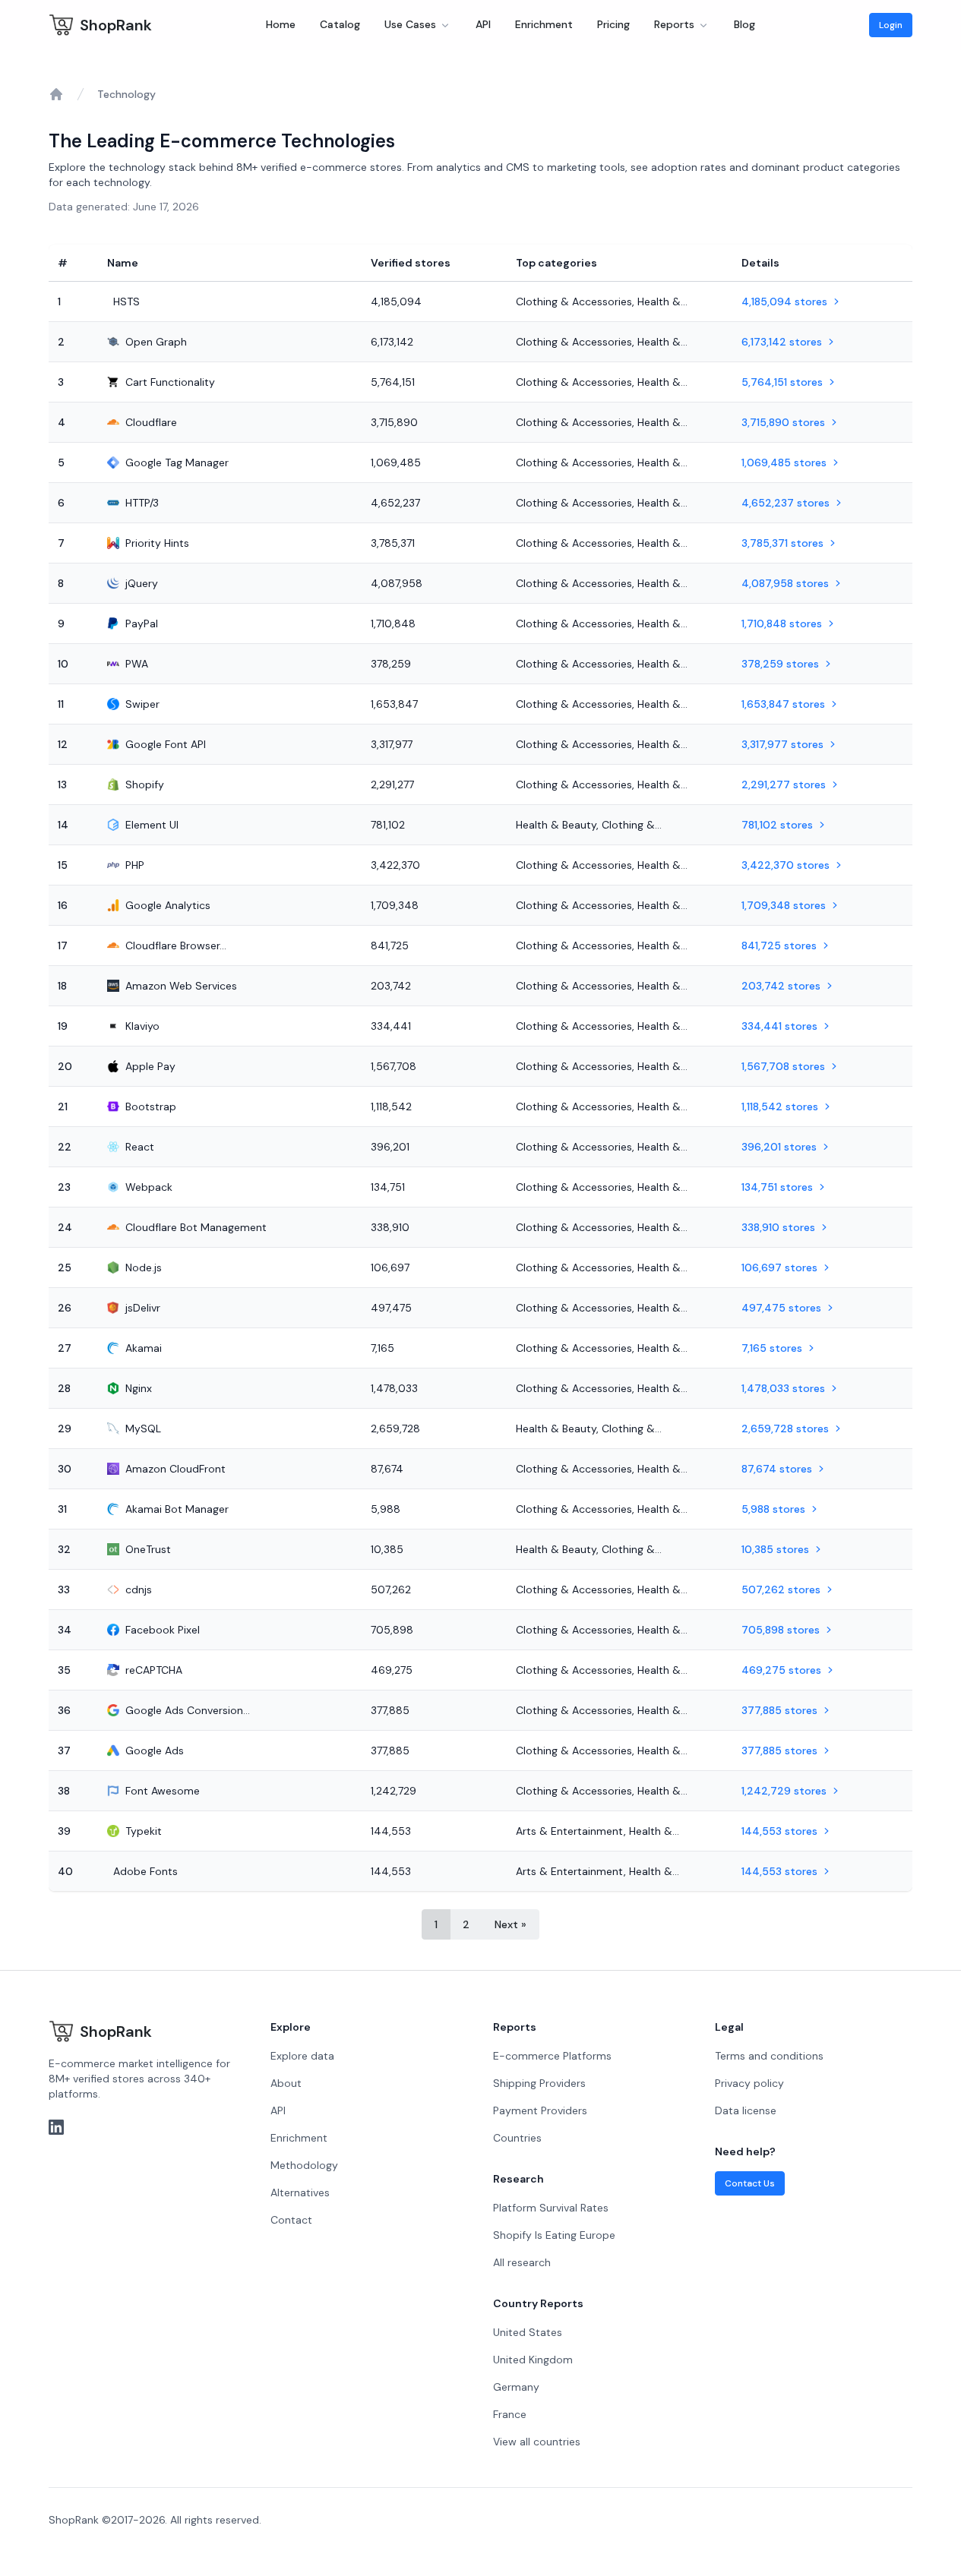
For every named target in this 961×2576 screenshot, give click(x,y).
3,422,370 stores (786, 865)
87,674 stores (777, 1469)
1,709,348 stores (784, 905)
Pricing (613, 24)
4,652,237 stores (786, 503)
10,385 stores (775, 1549)
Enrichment (544, 24)
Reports (674, 24)
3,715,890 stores (783, 422)
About (286, 2083)
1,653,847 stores (783, 704)
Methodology (304, 2165)
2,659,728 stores (785, 1428)
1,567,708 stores (783, 1066)
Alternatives (300, 2192)
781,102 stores (777, 825)
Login (891, 25)
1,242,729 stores (784, 1791)
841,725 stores (779, 945)
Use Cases (410, 24)
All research (522, 2262)
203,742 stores (781, 986)
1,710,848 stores (782, 623)
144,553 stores (779, 1831)
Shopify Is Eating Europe (554, 2235)
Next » (511, 1924)
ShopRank (116, 25)
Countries (517, 2138)
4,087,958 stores (785, 583)
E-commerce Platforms (552, 2056)
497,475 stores (781, 1308)
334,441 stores (779, 1026)
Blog (744, 24)
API (483, 24)
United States (528, 2332)
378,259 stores (780, 664)
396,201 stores (779, 1147)
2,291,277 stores (784, 784)
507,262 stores (781, 1589)
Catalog (340, 24)
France (510, 2414)
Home (281, 24)
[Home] (56, 94)
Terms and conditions (769, 2056)
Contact (291, 2220)
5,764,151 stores (782, 382)
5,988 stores (773, 1509)
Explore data (302, 2056)
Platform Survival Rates (551, 2208)
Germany (516, 2387)
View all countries (537, 2442)
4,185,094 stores (784, 301)
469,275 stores (781, 1670)
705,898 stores (781, 1630)
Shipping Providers (539, 2083)
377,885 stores (779, 1710)
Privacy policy (749, 2083)
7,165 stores (772, 1348)
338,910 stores (778, 1227)
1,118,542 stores (780, 1106)
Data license (746, 2110)
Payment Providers (540, 2110)
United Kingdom (533, 2360)
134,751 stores (777, 1187)
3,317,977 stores (782, 744)
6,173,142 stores (782, 342)
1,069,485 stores (784, 462)
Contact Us (750, 2183)
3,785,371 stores (782, 543)
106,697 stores (779, 1267)
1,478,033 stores (783, 1388)
